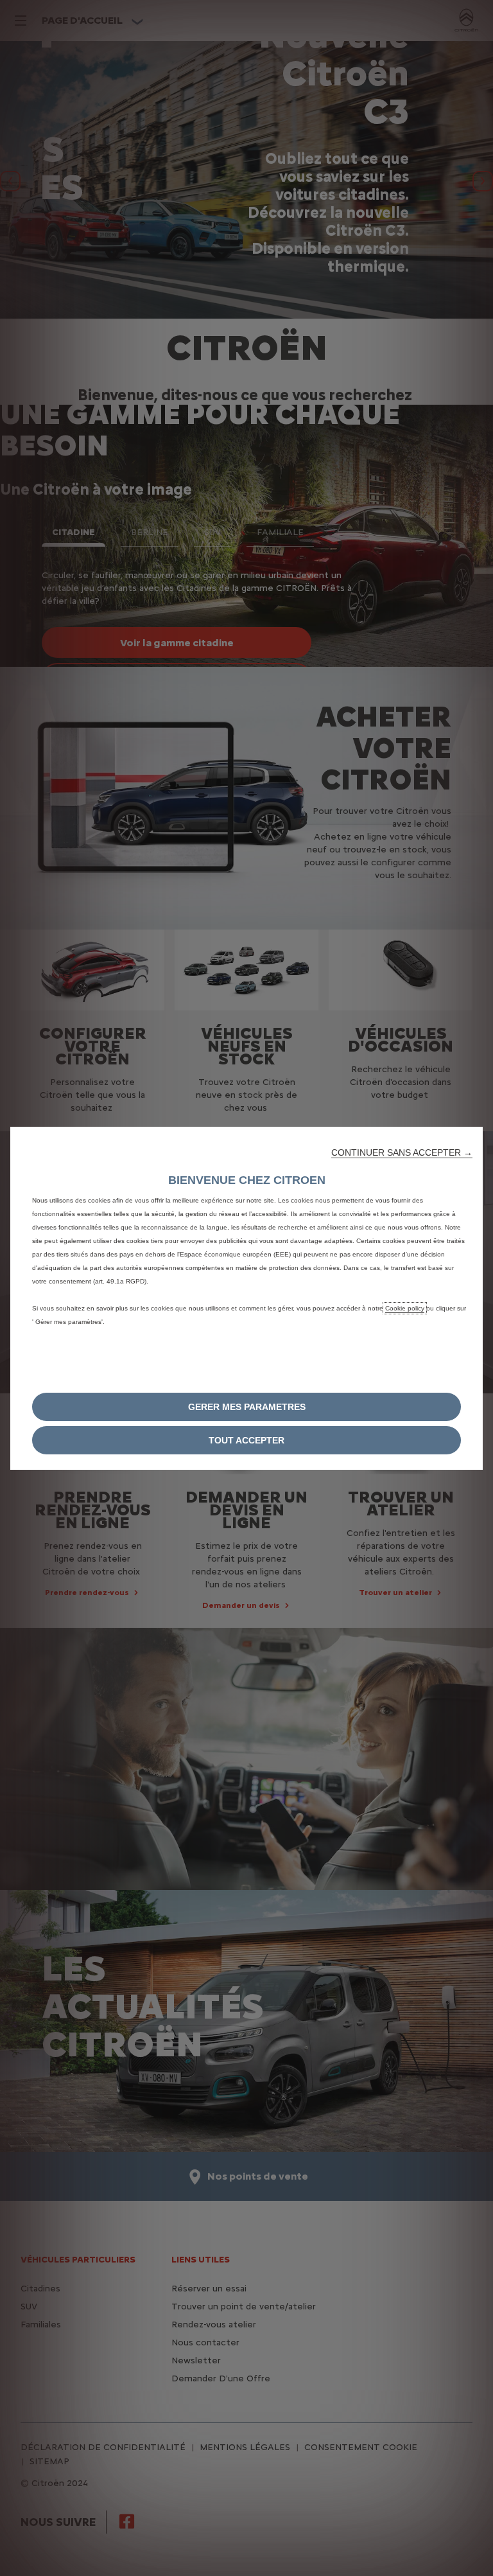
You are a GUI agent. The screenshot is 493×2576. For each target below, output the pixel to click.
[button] (402, 1152)
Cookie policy (405, 1308)
